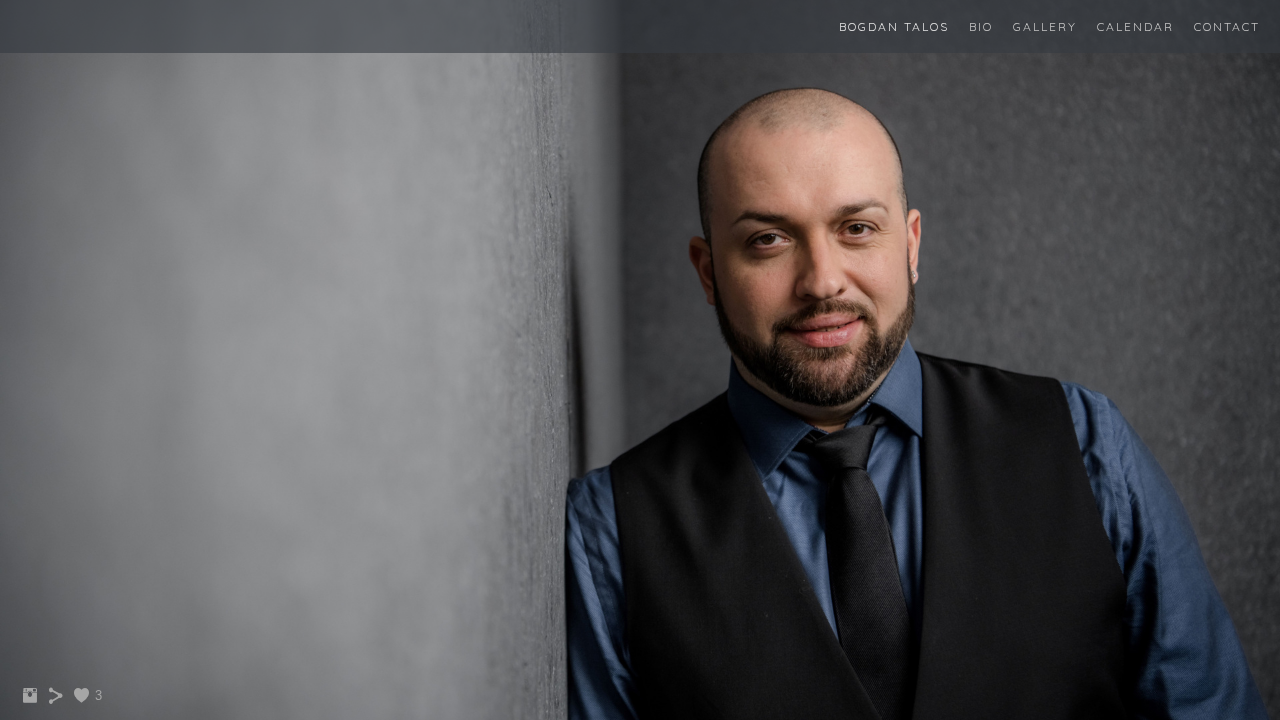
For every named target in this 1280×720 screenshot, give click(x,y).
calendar (1135, 26)
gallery (1045, 26)
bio (981, 26)
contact (1227, 26)
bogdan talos (894, 26)
